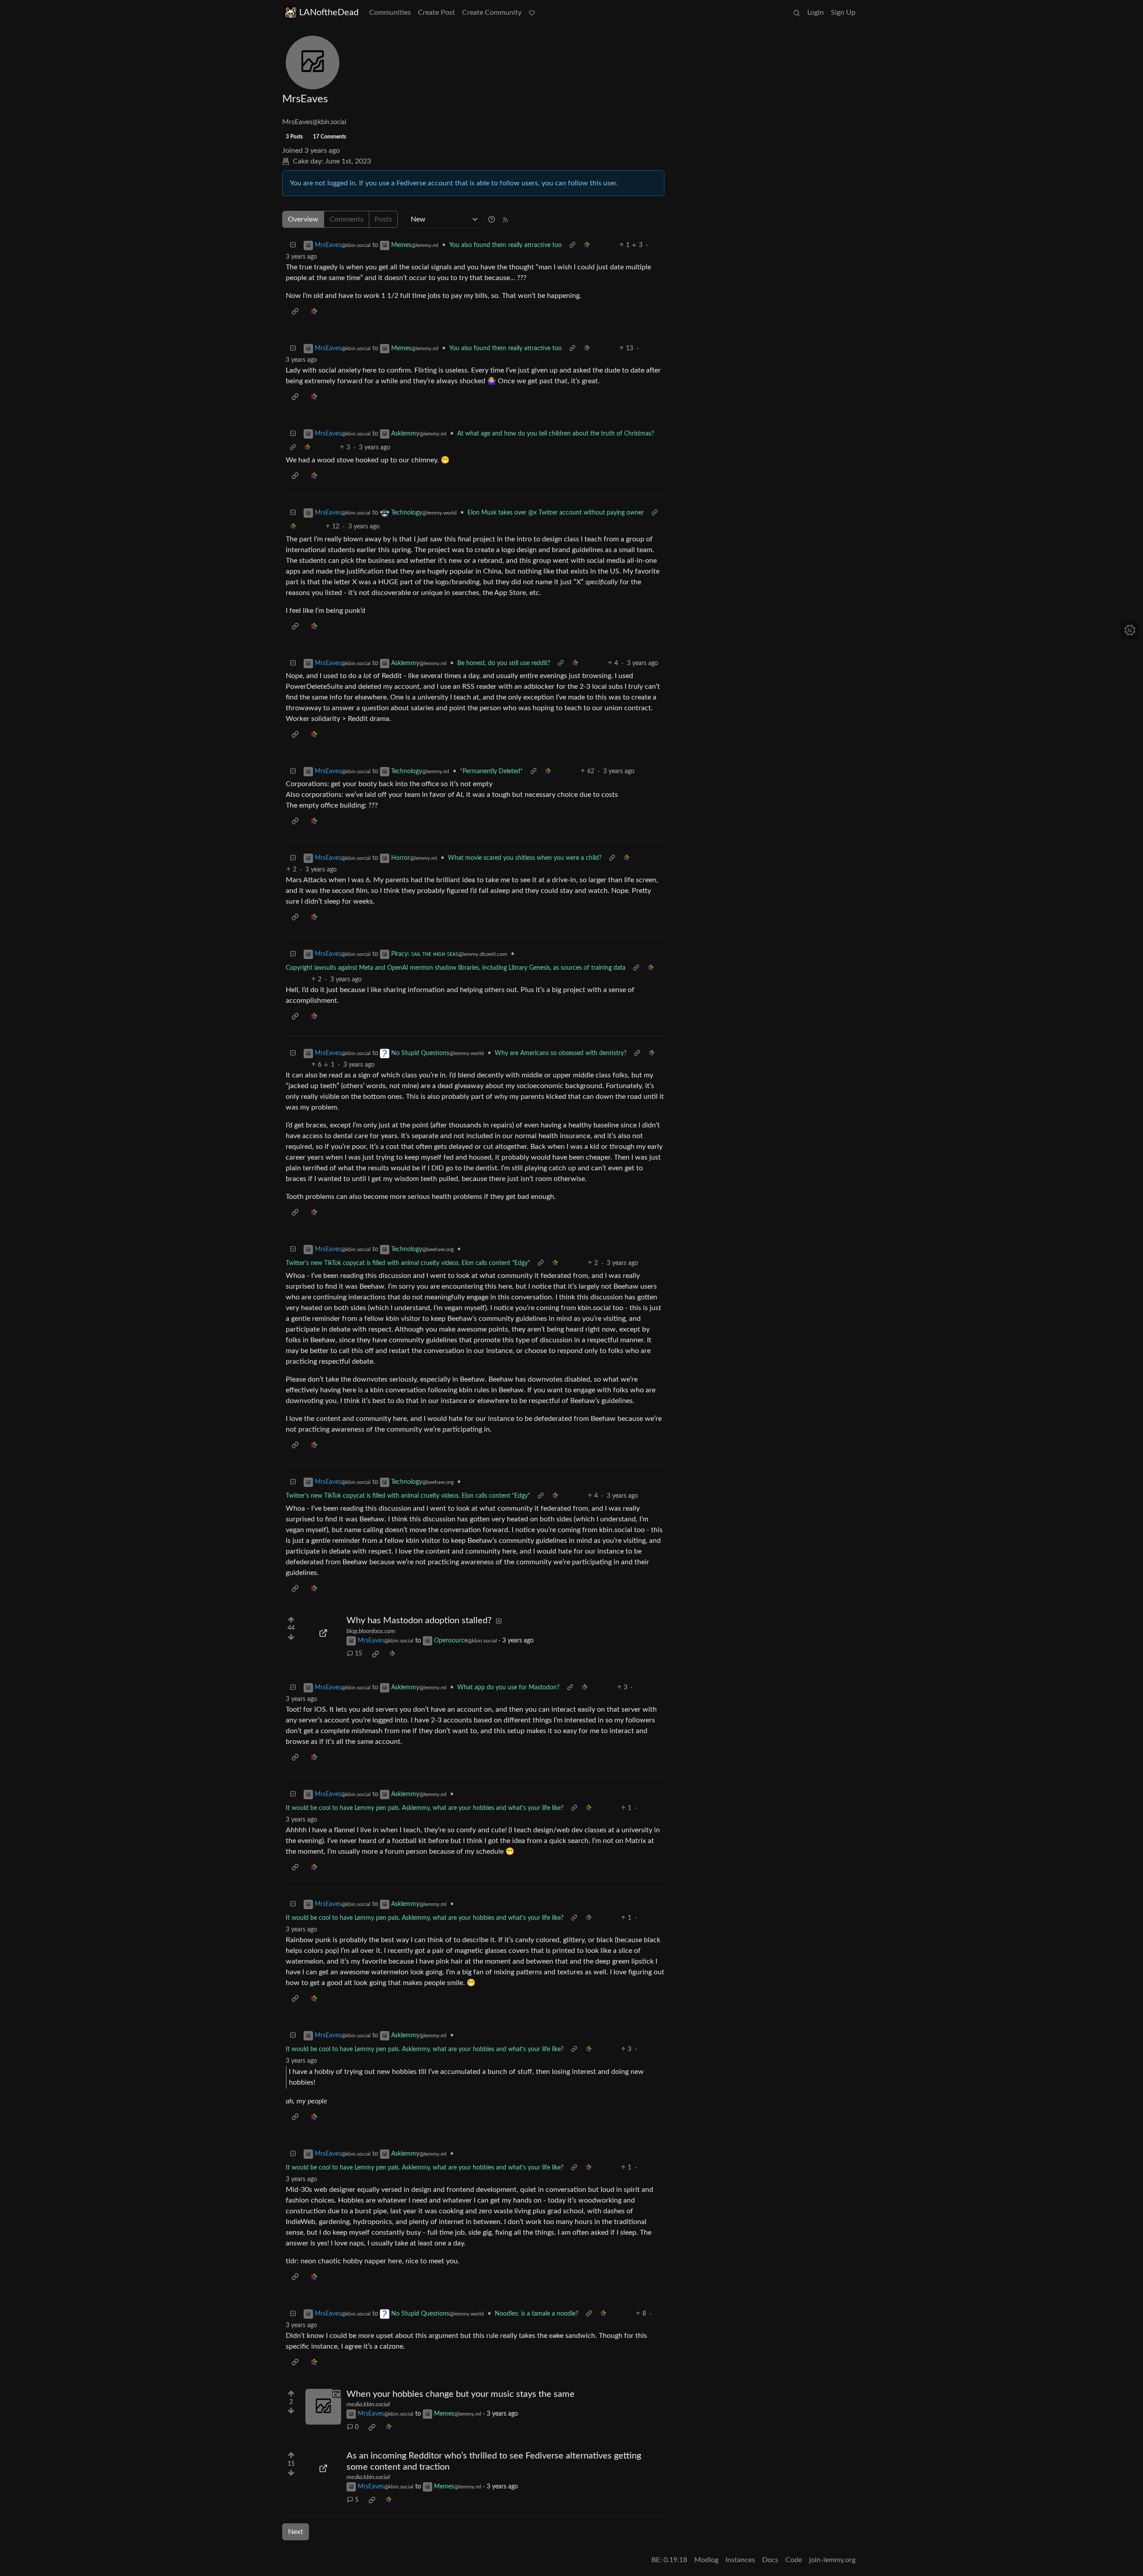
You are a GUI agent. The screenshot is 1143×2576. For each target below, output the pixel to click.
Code (794, 2560)
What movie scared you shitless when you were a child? (525, 858)
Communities (390, 13)
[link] (587, 245)
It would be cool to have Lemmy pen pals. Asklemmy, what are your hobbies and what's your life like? (425, 1808)
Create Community (492, 13)
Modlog (706, 2560)
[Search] (797, 13)
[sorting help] (492, 219)
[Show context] (572, 245)
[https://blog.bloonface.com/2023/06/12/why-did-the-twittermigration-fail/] (323, 1633)
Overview (303, 219)
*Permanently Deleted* (491, 771)
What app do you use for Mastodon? (508, 1688)
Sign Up (843, 13)
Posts (383, 219)
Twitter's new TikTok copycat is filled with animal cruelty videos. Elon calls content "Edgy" (408, 1263)
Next (296, 2532)
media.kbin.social (368, 2404)
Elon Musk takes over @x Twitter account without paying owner (556, 513)
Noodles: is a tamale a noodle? (536, 2314)
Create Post (436, 13)
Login (816, 13)
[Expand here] (323, 2407)
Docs (770, 2560)
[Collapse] (293, 245)
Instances (740, 2560)
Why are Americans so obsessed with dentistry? (561, 1053)
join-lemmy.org (832, 2560)
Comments (346, 219)
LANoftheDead (329, 13)
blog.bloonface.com (371, 1631)
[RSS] (505, 219)
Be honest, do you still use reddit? (504, 663)
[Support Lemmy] (532, 13)
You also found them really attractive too (505, 245)
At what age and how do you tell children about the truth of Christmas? (556, 434)
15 (359, 1654)
